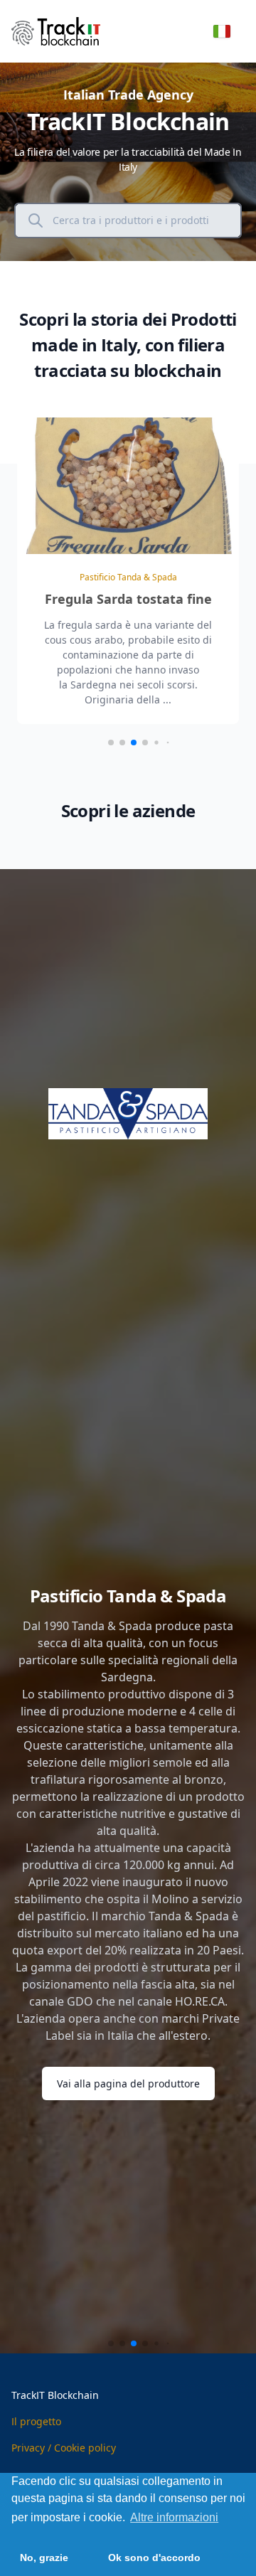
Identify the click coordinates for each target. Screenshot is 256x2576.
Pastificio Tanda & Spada (128, 577)
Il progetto (36, 2421)
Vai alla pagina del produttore (128, 2083)
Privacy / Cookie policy (64, 2448)
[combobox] (141, 220)
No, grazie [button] (44, 2558)
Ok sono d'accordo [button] (154, 2558)
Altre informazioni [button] (174, 2517)
